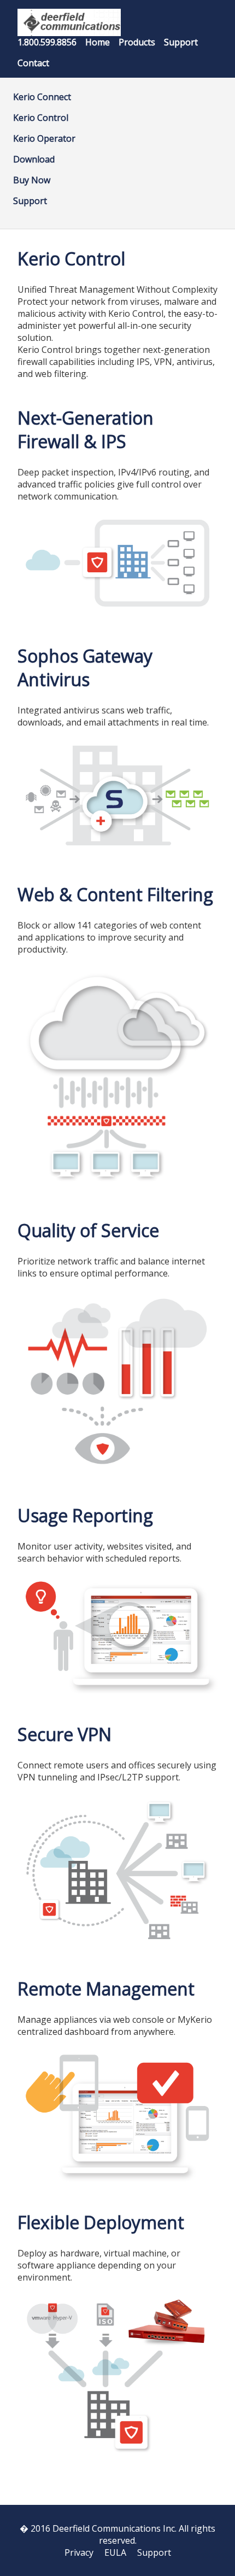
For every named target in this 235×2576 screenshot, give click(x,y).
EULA (115, 2552)
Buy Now (32, 180)
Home (98, 42)
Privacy (79, 2552)
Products (137, 42)
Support (181, 42)
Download (34, 159)
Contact (33, 63)
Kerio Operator (44, 138)
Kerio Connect (42, 97)
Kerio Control (41, 118)
